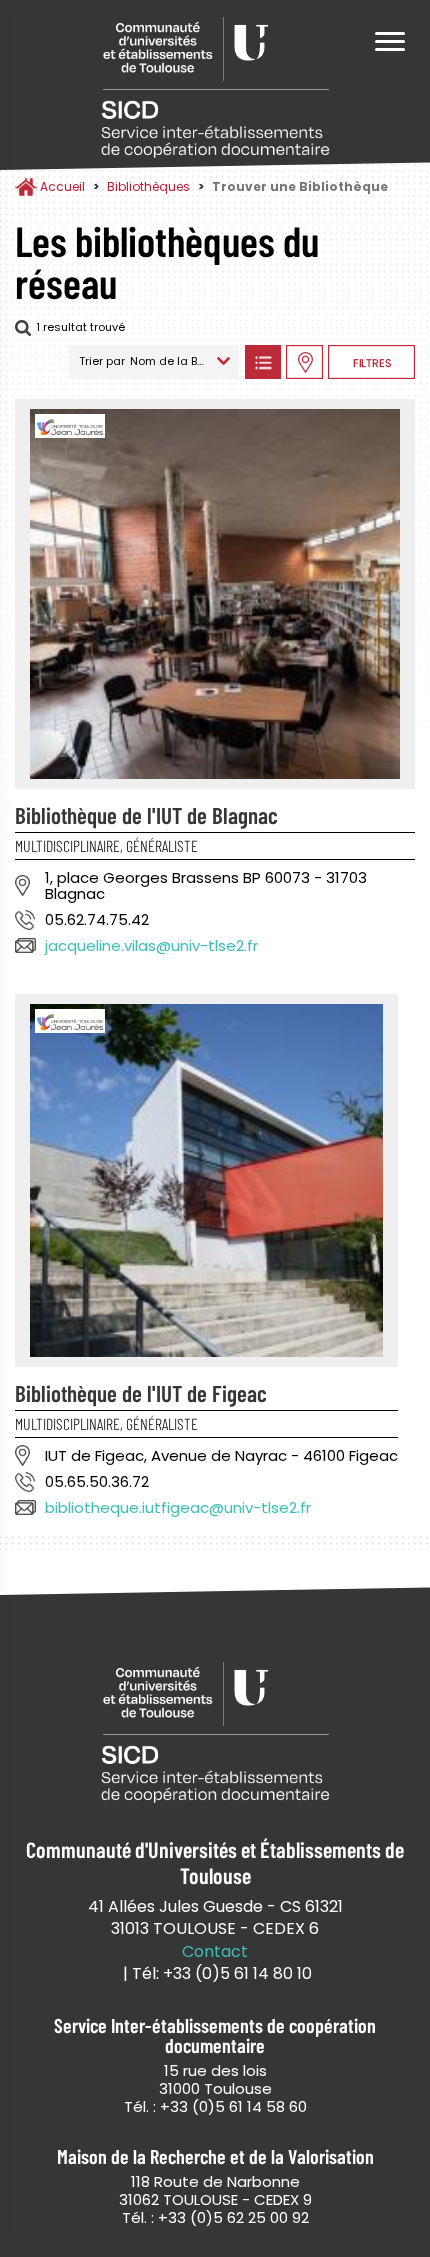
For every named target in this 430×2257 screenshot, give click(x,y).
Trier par (102, 361)
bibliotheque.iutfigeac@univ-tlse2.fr (178, 1507)
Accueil (62, 186)
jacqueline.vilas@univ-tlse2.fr (151, 945)
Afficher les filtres (371, 362)
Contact (215, 1952)
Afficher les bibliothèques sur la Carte (304, 362)
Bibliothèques (148, 186)
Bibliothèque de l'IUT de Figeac (141, 1393)
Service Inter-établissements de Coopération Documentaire (215, 87)
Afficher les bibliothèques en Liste (262, 362)
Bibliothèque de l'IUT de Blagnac (146, 815)
